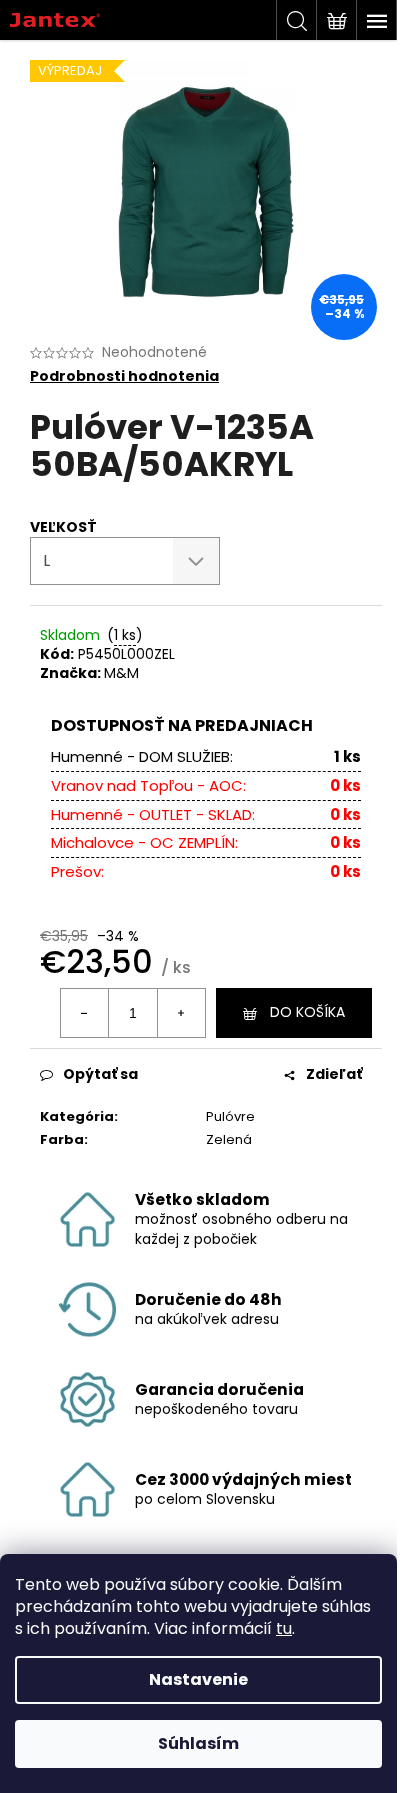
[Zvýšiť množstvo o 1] (181, 1013)
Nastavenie (198, 1679)
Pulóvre (230, 1116)
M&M (121, 673)
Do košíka (307, 1012)
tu (284, 1628)
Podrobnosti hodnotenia (124, 376)
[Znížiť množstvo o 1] (85, 1013)
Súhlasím (198, 1743)
